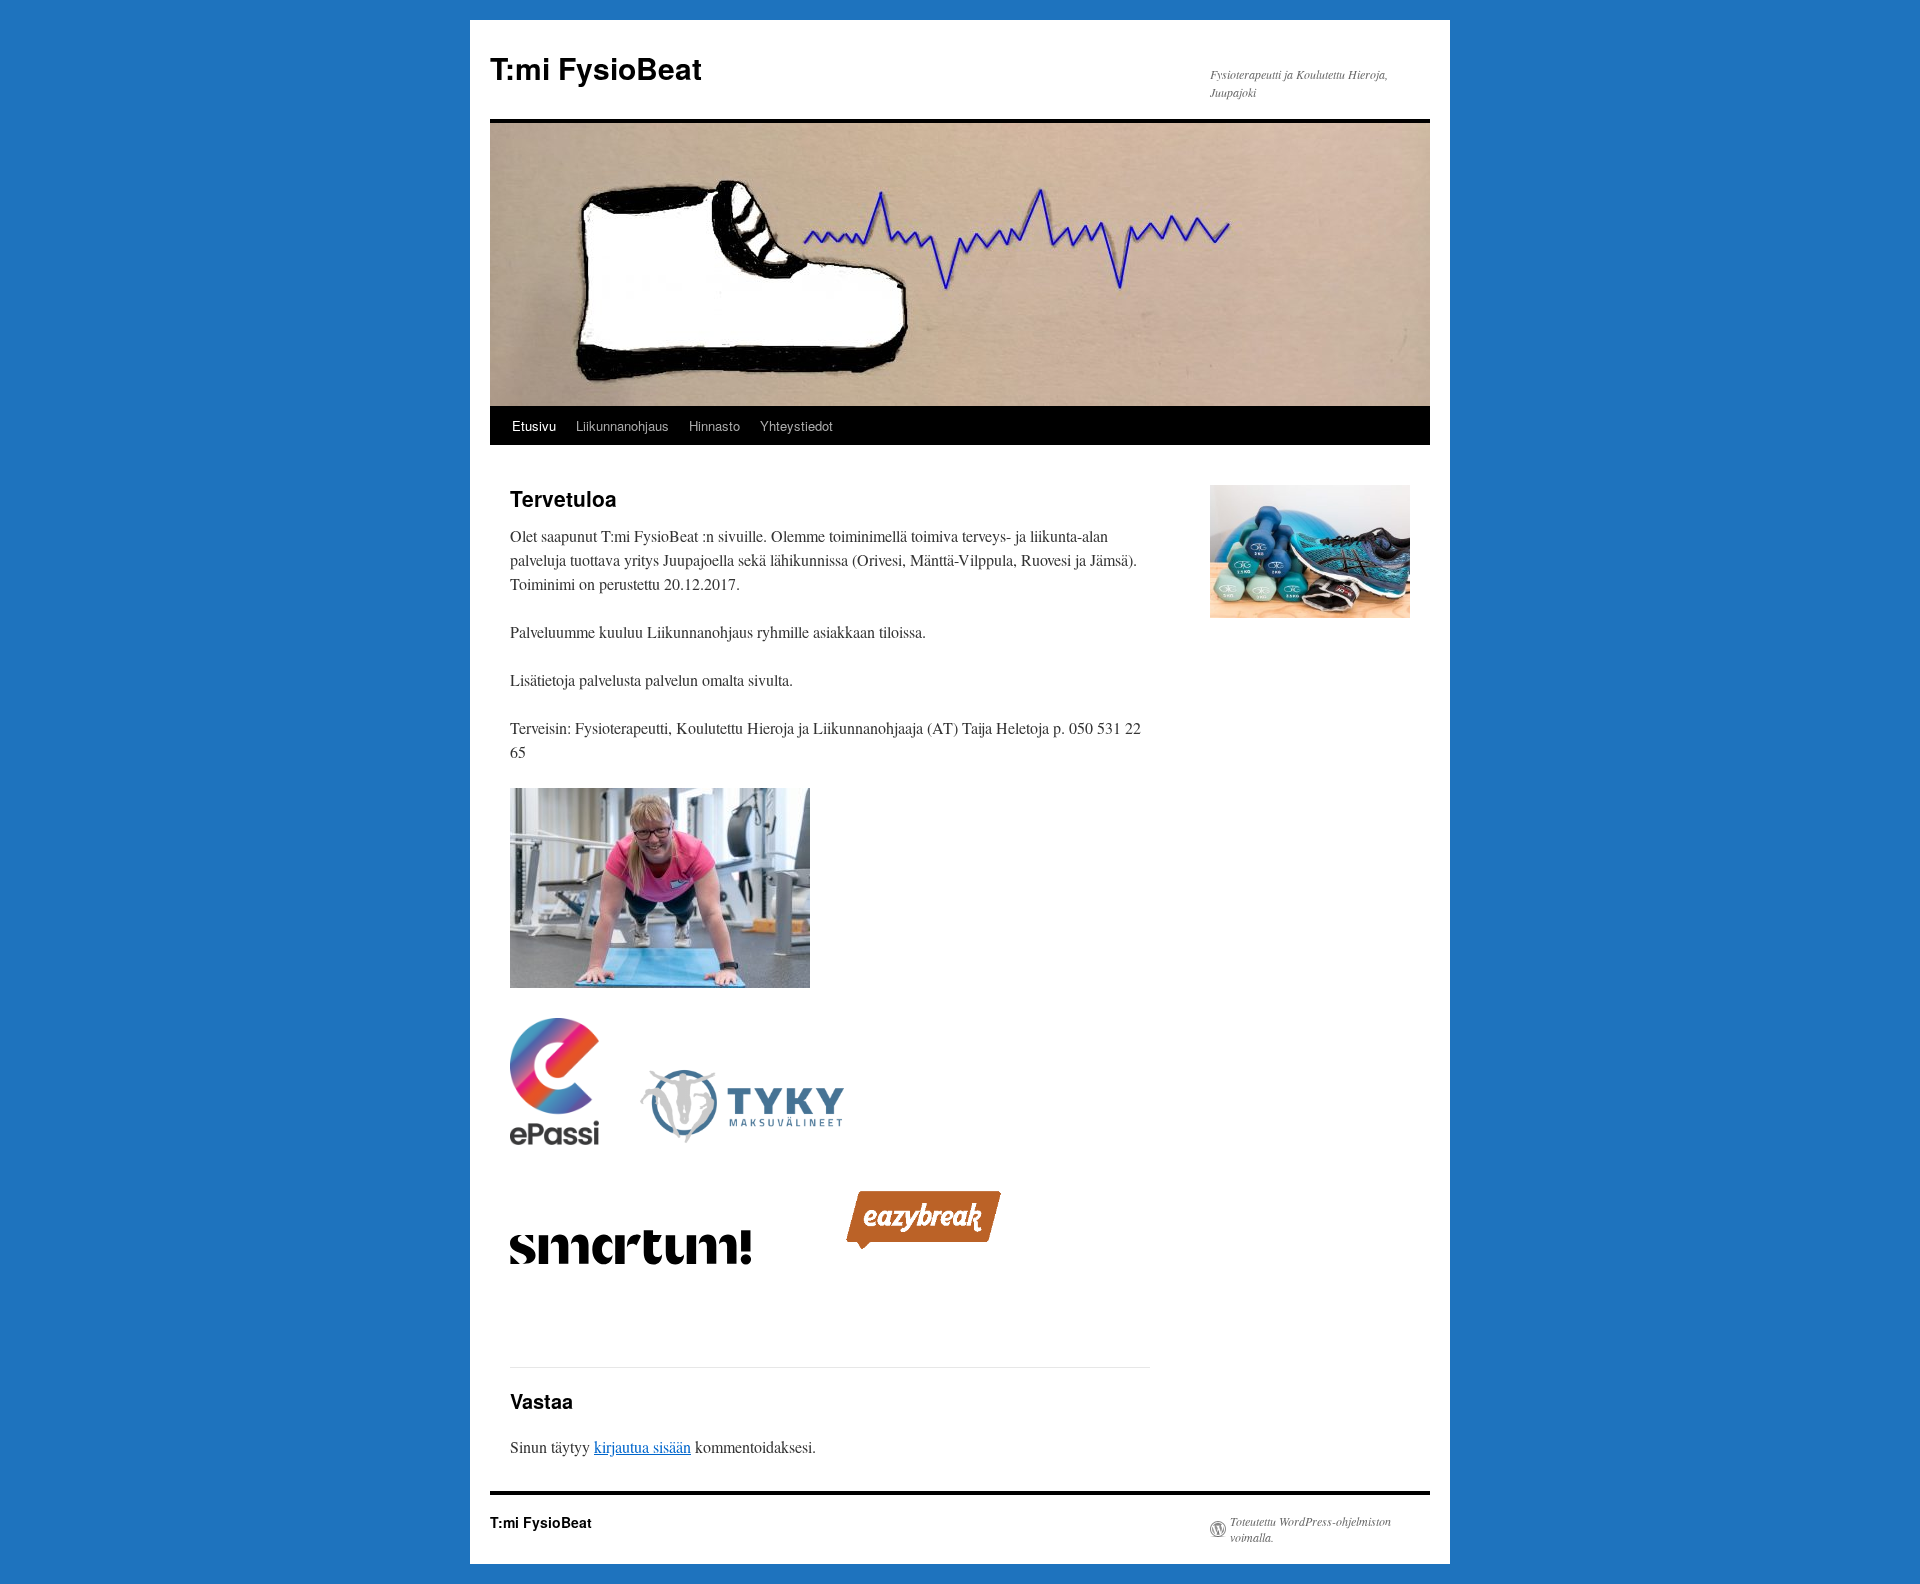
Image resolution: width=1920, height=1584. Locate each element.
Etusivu (534, 425)
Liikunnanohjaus (622, 425)
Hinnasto (714, 425)
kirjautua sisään (642, 1446)
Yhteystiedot (796, 425)
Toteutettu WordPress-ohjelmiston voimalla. (1310, 1529)
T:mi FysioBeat (596, 67)
